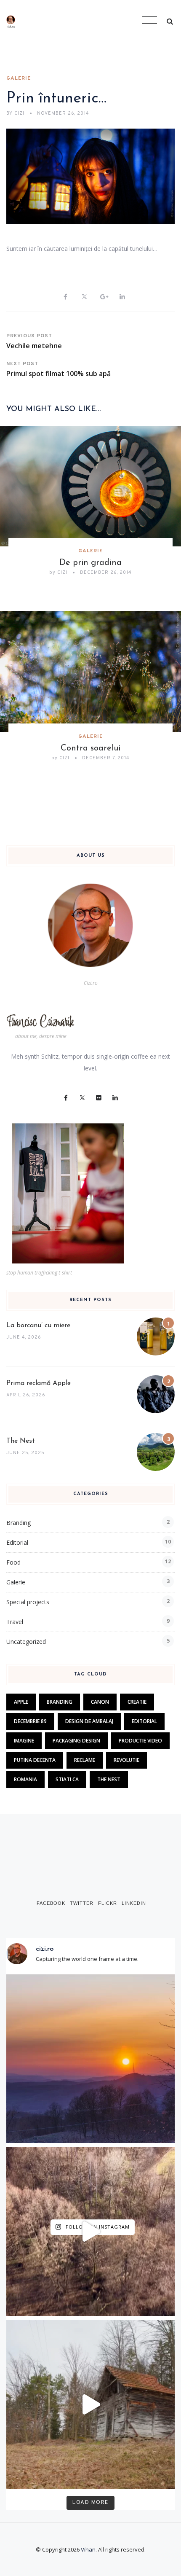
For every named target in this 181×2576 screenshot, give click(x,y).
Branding (19, 1523)
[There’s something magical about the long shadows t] (90, 2232)
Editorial (17, 1542)
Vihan (88, 2549)
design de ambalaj (89, 1721)
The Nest (21, 1441)
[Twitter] (84, 297)
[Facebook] (65, 297)
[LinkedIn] (115, 1098)
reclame (85, 1760)
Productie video (140, 1741)
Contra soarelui (90, 748)
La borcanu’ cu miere (38, 1326)
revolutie (126, 1760)
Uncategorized (26, 1642)
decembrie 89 (30, 1721)
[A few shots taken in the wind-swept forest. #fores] (90, 2404)
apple (21, 1702)
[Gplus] (103, 297)
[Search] (170, 21)
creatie (137, 1702)
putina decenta (35, 1760)
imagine (24, 1741)
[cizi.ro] (37, 21)
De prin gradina (90, 563)
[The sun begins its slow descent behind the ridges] (90, 2059)
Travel (15, 1622)
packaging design (76, 1741)
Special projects (28, 1602)
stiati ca (67, 1779)
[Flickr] (99, 1098)
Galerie (19, 78)
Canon (100, 1702)
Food (13, 1562)
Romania (25, 1779)
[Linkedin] (122, 297)
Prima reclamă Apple (39, 1383)
